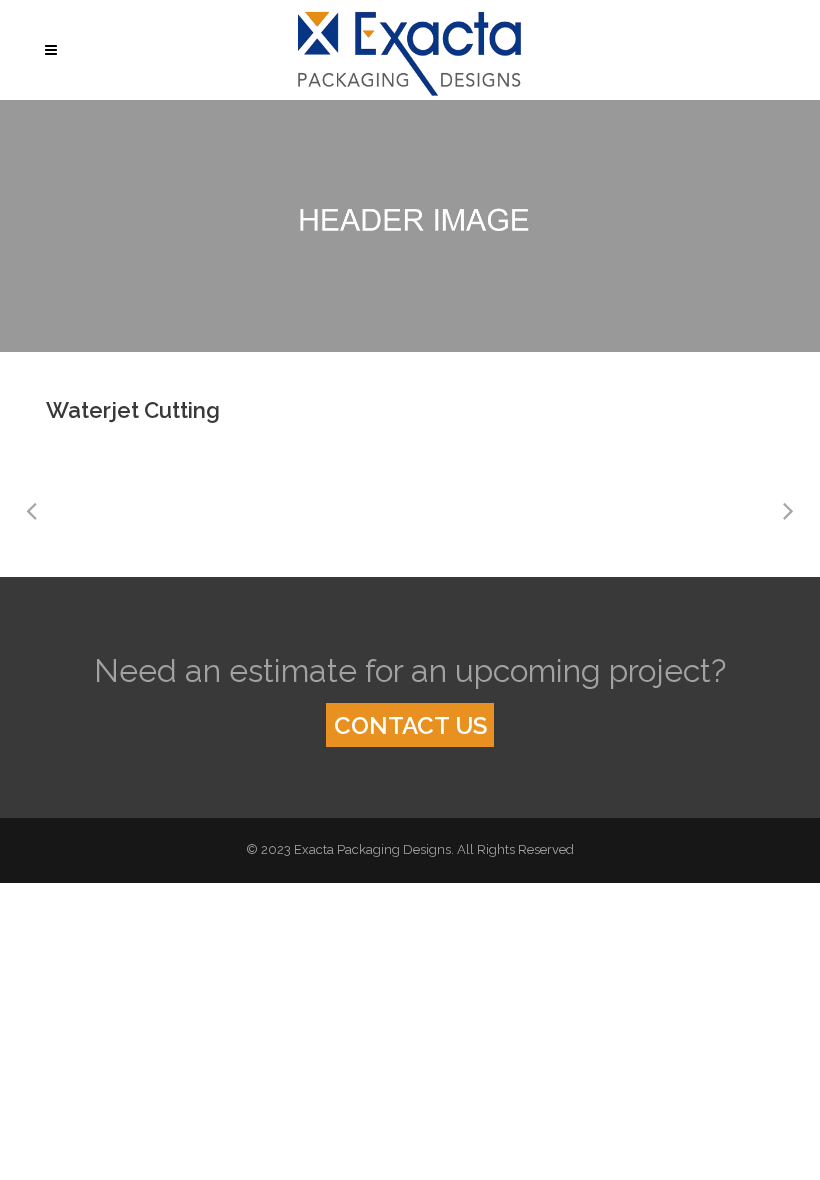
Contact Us (410, 725)
